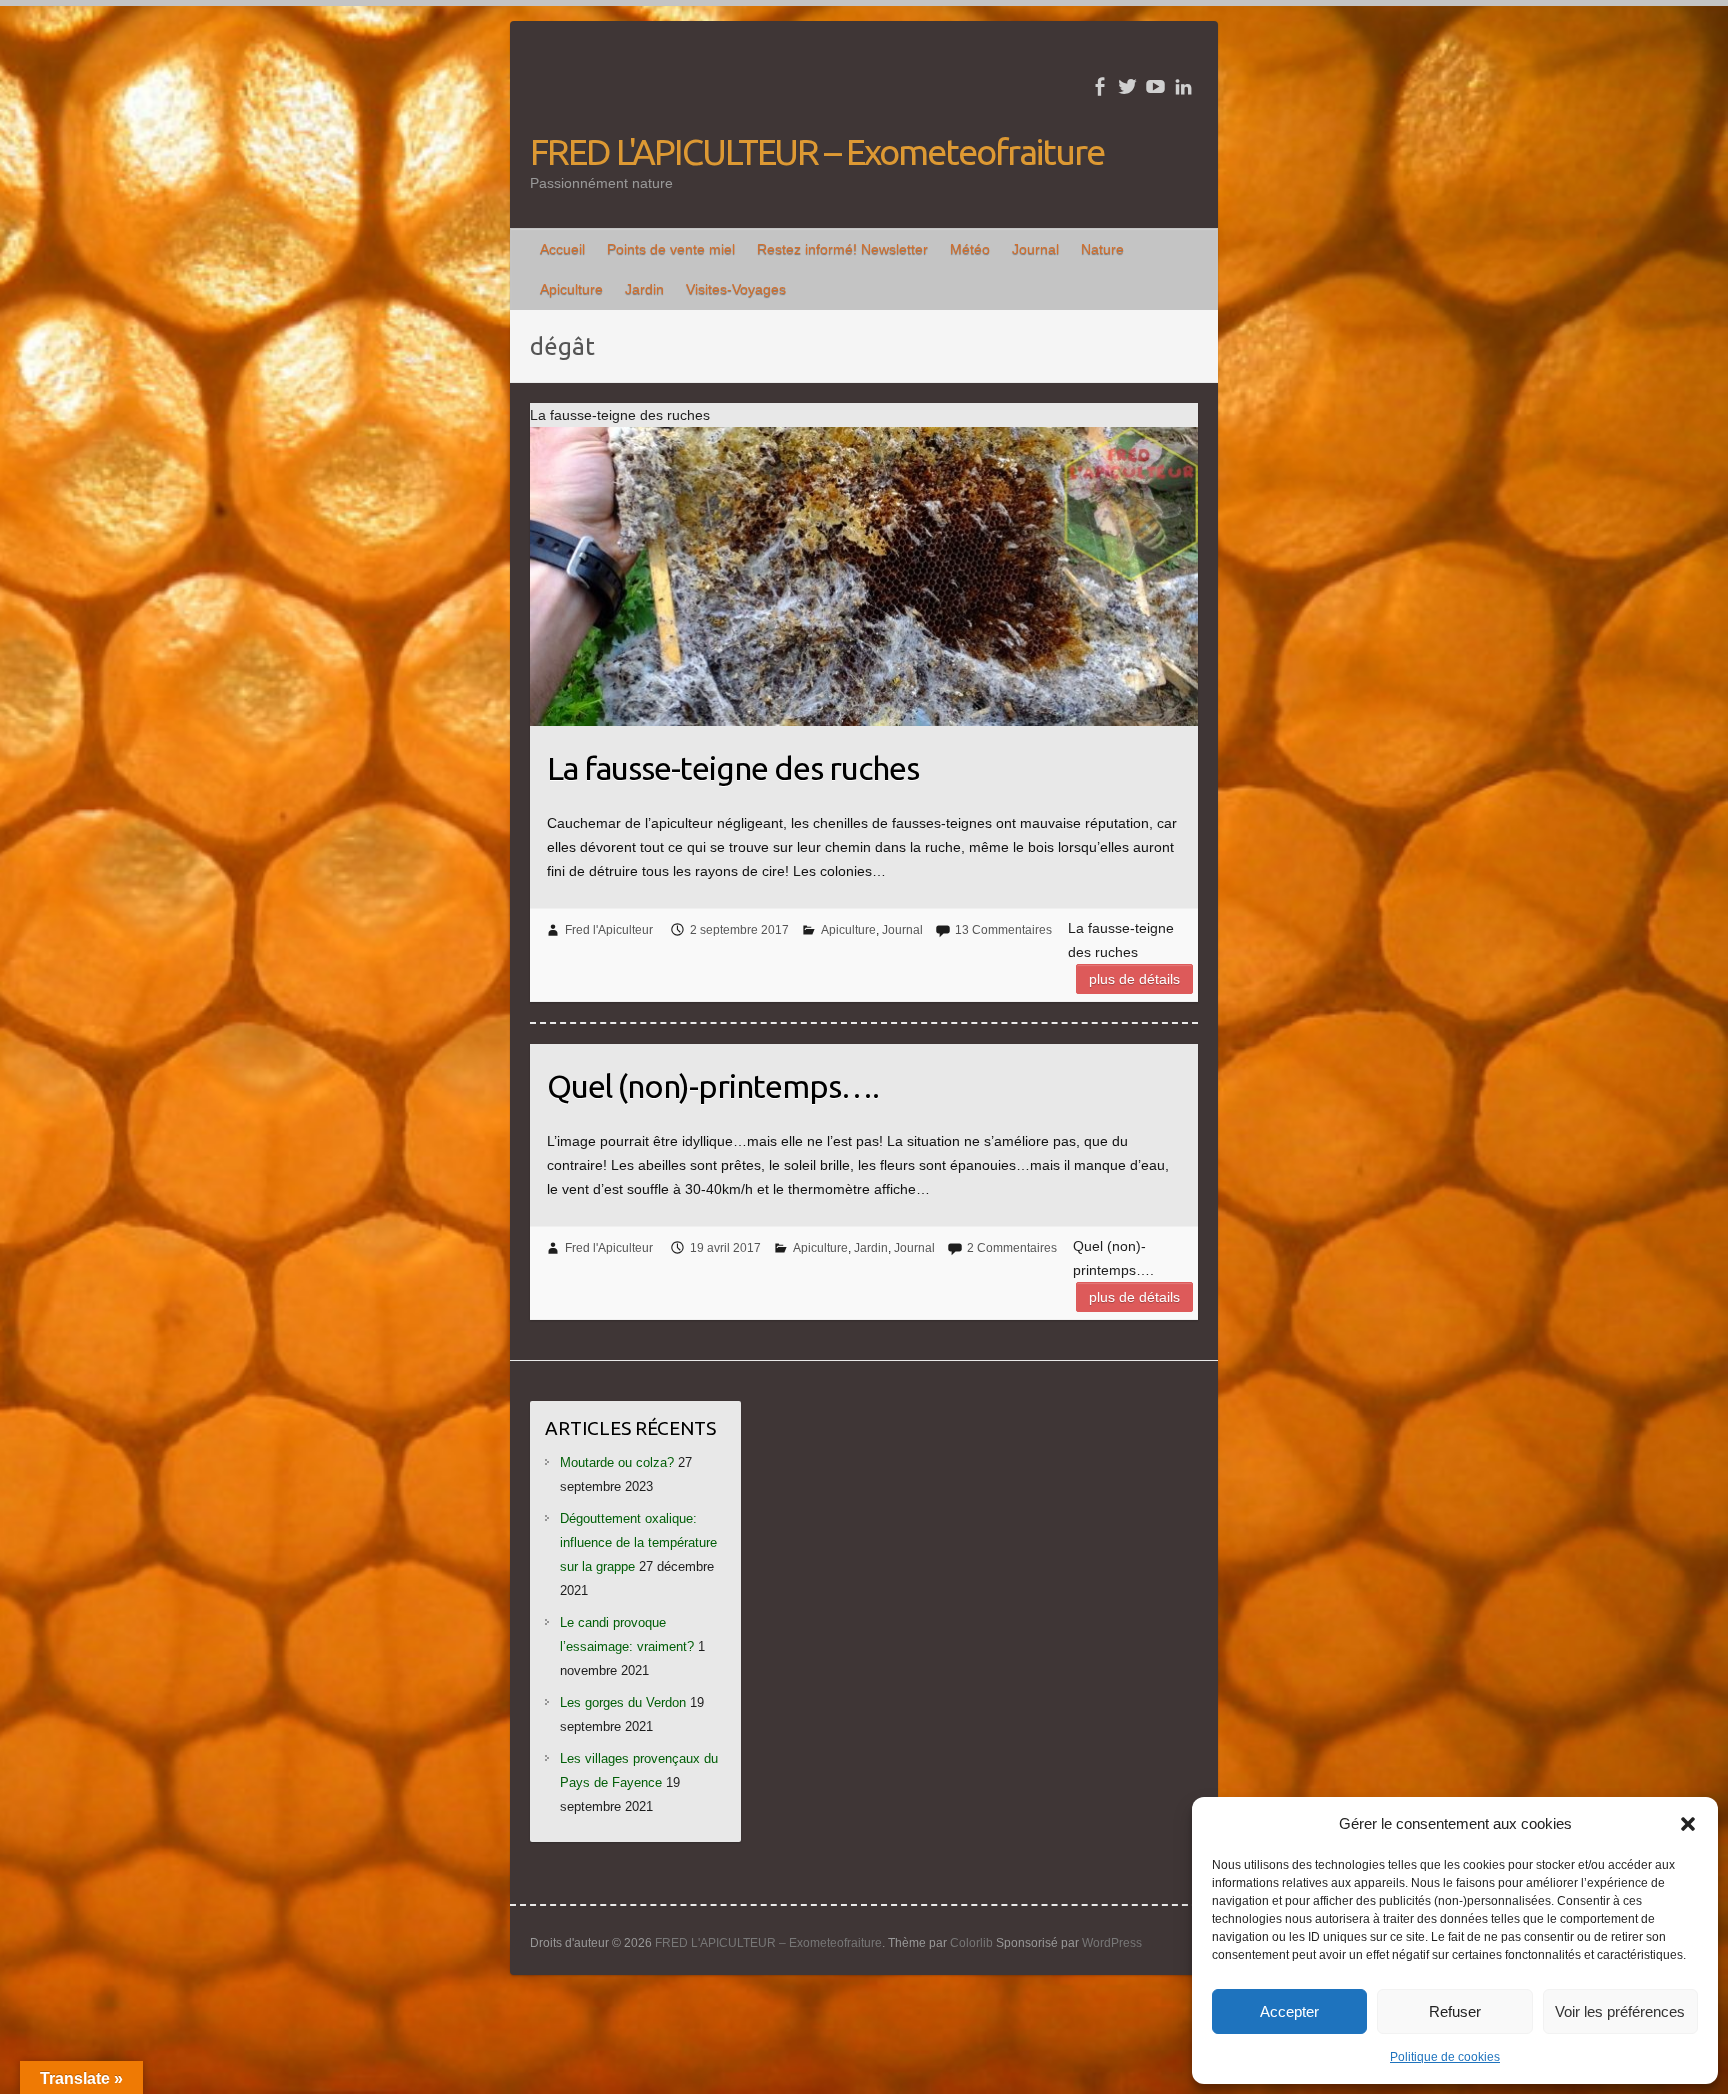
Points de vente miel (671, 249)
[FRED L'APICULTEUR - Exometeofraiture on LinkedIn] (1183, 86)
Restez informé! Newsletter (842, 249)
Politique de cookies (1445, 2057)
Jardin (644, 289)
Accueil (562, 249)
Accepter (1289, 2011)
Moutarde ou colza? (617, 1462)
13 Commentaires (1003, 930)
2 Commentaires (1012, 1248)
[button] (1688, 1824)
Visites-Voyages (736, 289)
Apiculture (571, 289)
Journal (1035, 249)
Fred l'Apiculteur (609, 930)
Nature (1102, 249)
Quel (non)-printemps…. (713, 1086)
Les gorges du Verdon (623, 1702)
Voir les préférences (1620, 2011)
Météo (970, 249)
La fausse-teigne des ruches (733, 768)
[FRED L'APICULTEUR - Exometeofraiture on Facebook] (1099, 86)
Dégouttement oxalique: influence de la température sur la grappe (638, 1542)
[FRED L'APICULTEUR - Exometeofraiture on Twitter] (1127, 86)
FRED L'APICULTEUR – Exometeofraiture (817, 151)
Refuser (1455, 2011)
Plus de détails (1134, 979)
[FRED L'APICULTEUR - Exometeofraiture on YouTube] (1155, 86)
